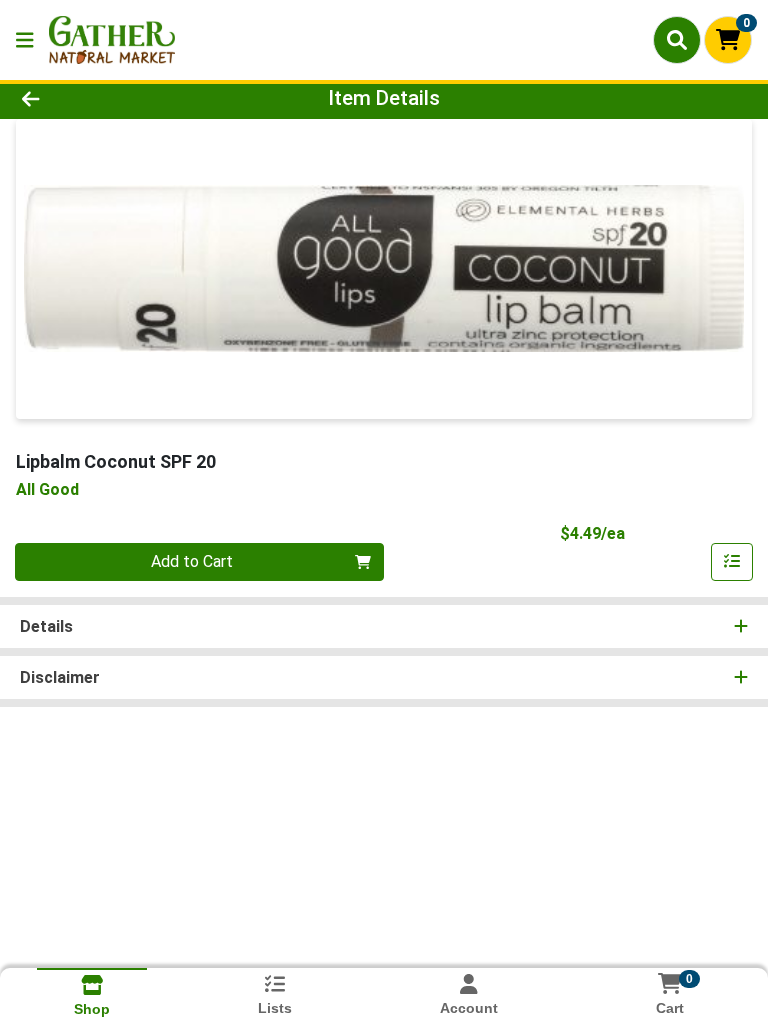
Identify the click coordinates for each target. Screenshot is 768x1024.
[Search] (677, 40)
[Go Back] (108, 98)
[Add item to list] (732, 562)
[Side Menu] (25, 40)
